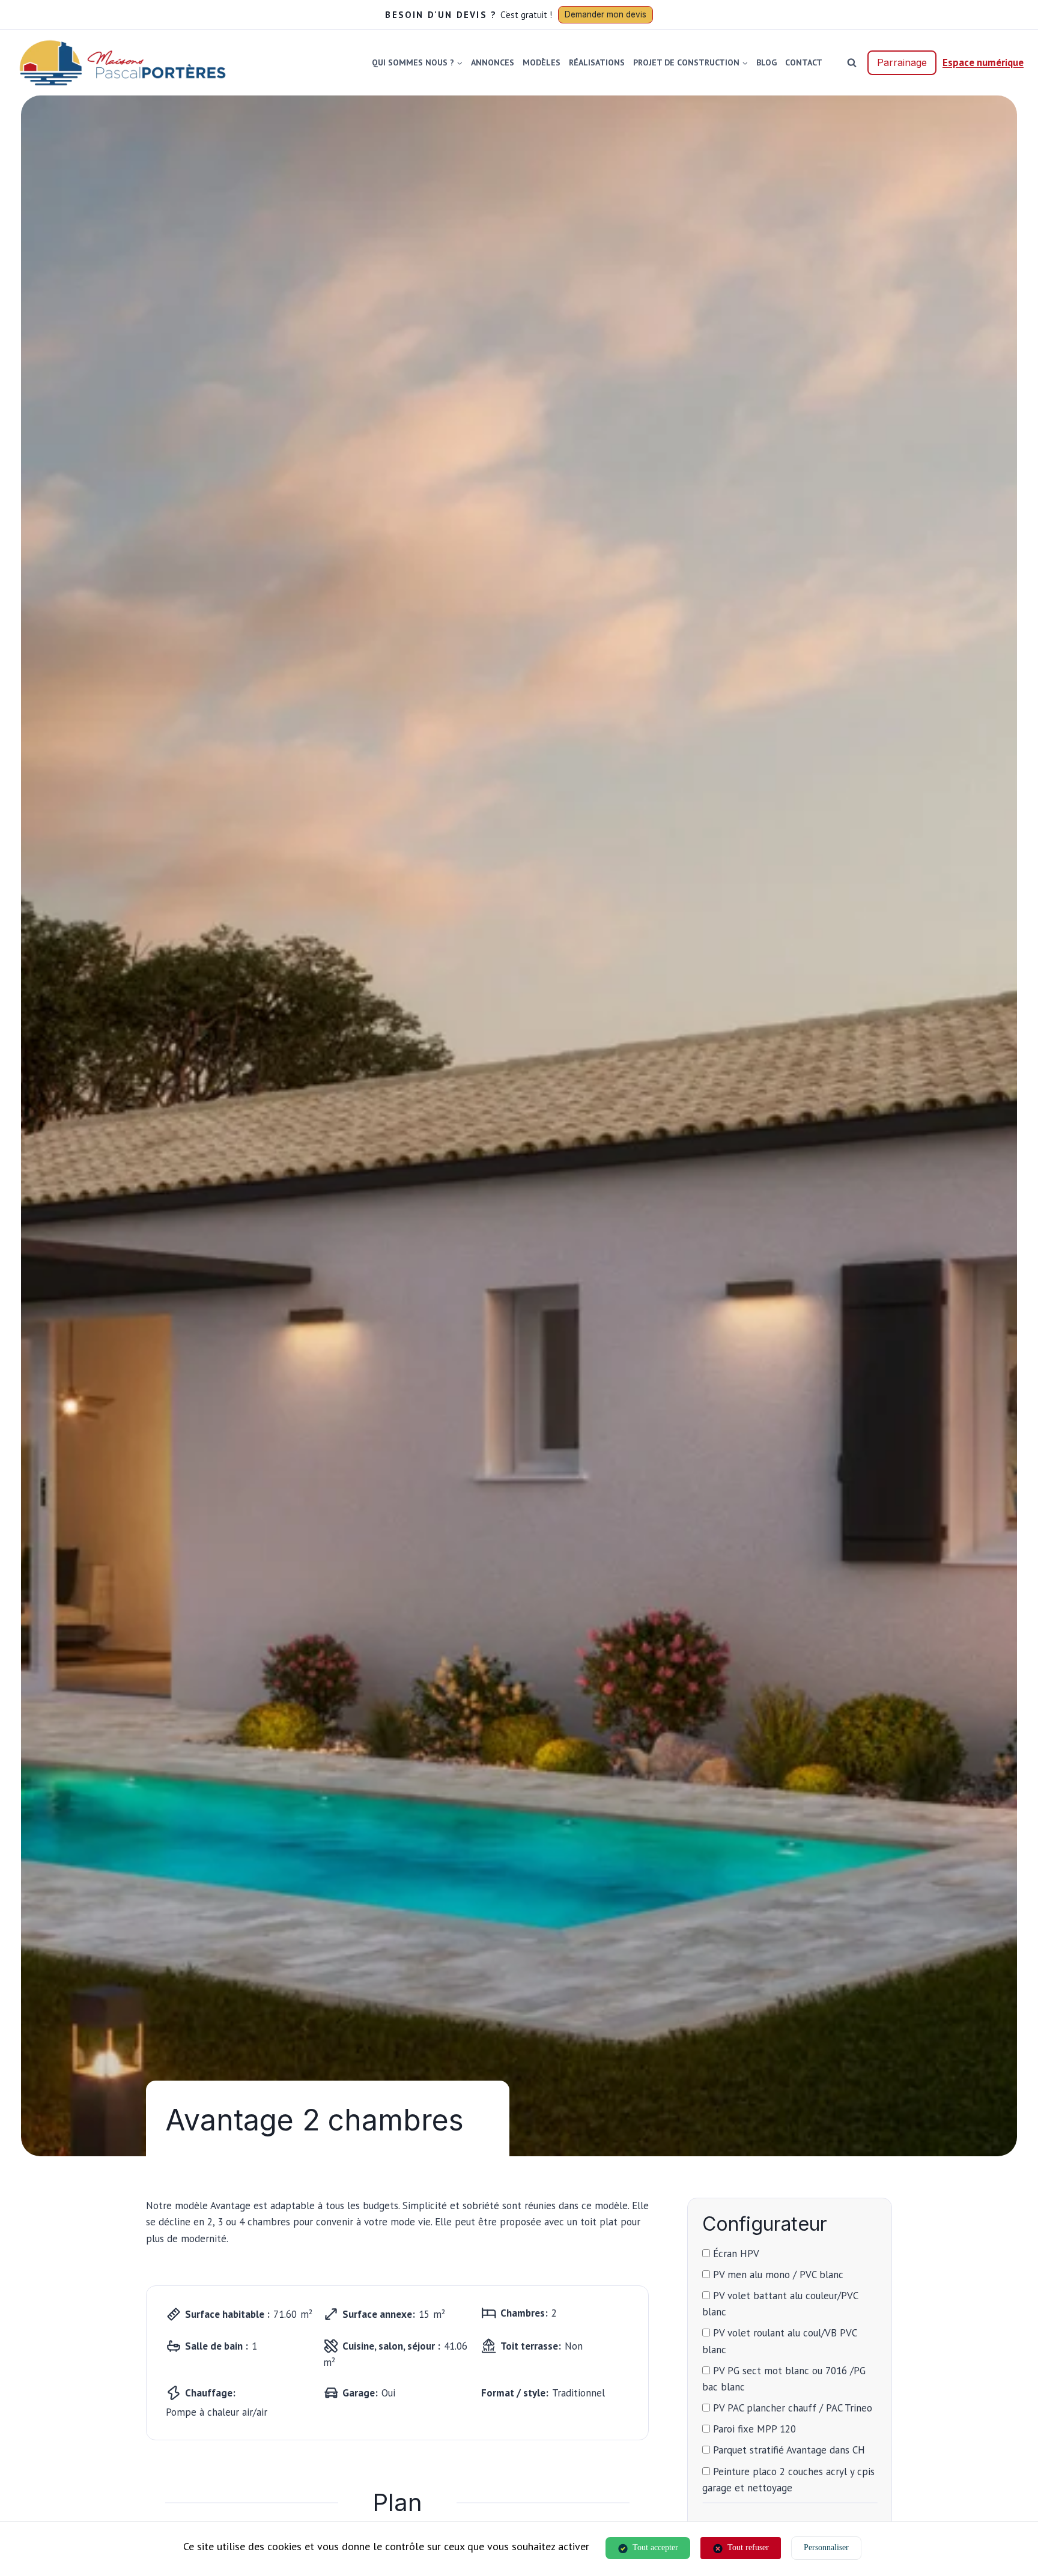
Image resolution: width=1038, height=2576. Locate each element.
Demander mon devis (605, 14)
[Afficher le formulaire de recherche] (852, 62)
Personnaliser (826, 2547)
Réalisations (597, 62)
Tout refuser (748, 2547)
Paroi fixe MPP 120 (753, 2429)
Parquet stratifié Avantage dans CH (788, 2450)
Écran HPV (735, 2254)
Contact (804, 62)
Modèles (542, 62)
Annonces (493, 62)
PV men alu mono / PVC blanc (777, 2275)
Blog (766, 62)
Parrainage (902, 62)
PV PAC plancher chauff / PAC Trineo (791, 2408)
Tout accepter (655, 2547)
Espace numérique (983, 62)
